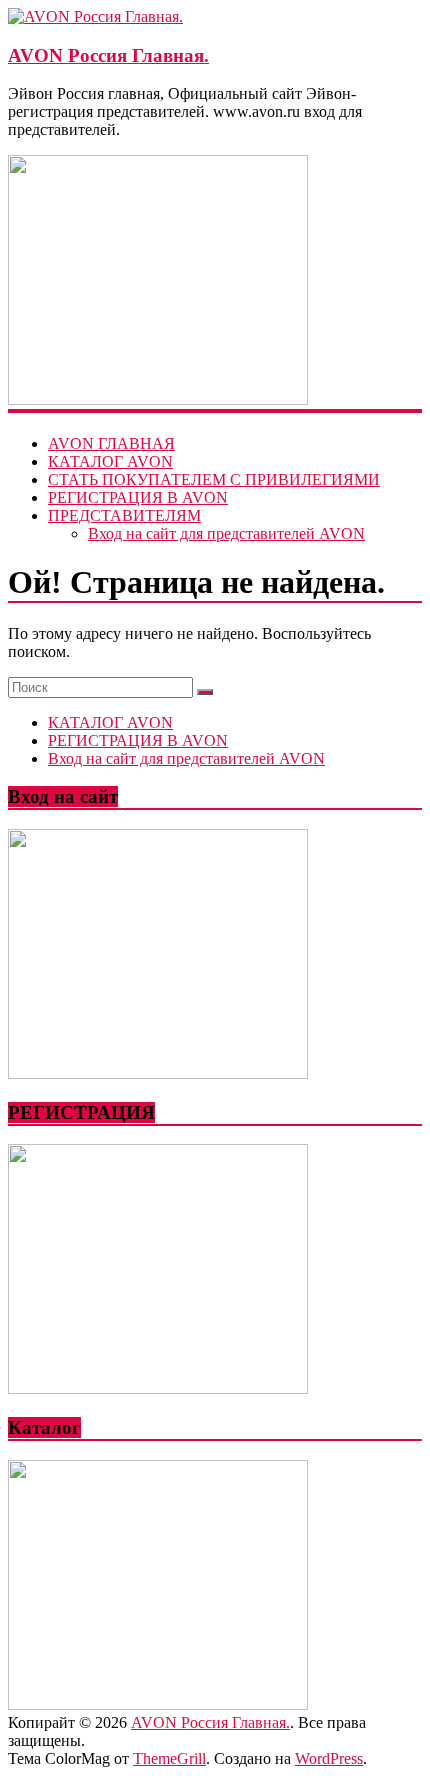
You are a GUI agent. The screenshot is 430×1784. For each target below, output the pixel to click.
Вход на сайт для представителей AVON (226, 533)
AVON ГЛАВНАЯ (111, 443)
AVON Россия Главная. (108, 55)
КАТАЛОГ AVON (110, 461)
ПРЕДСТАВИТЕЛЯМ (124, 515)
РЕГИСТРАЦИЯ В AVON (138, 497)
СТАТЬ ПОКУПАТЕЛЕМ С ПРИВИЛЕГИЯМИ (214, 479)
